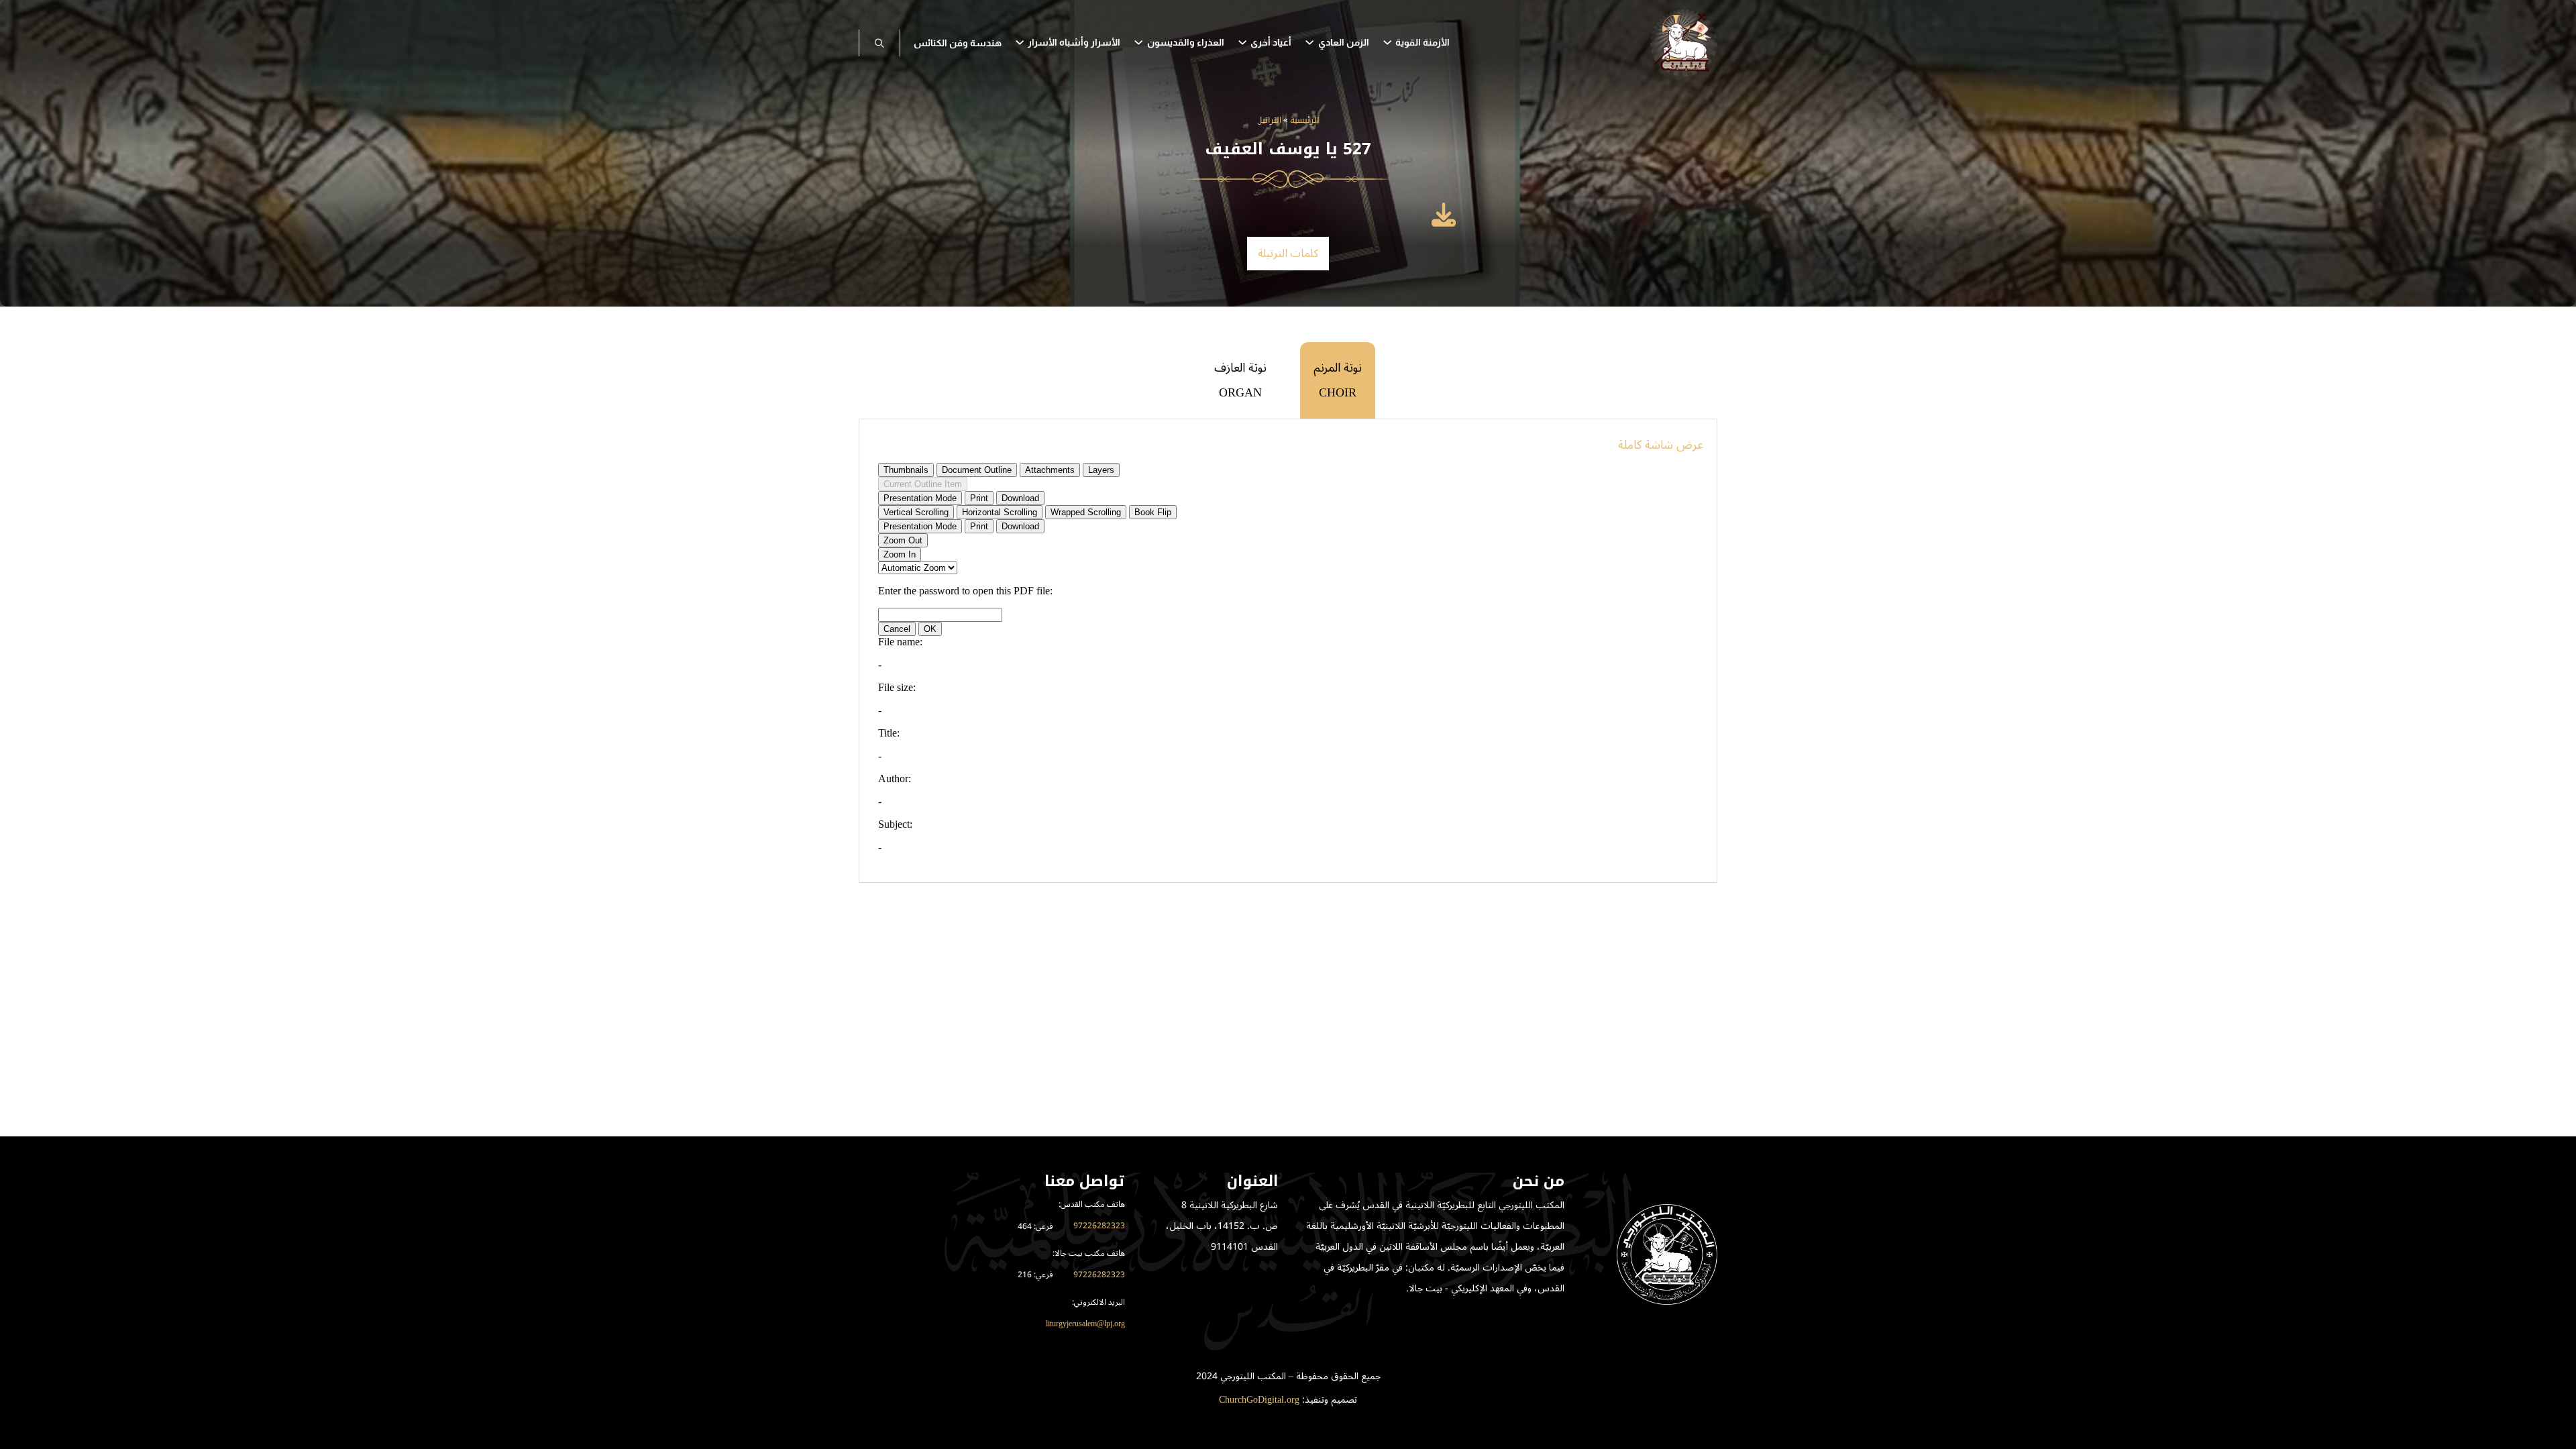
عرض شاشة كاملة (1661, 445)
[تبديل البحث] (879, 43)
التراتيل (1270, 121)
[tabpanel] (1288, 651)
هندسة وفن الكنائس (958, 43)
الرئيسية (1304, 121)
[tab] (1338, 380)
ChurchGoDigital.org (1259, 1400)
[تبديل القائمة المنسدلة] (1387, 42)
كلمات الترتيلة (1288, 254)
